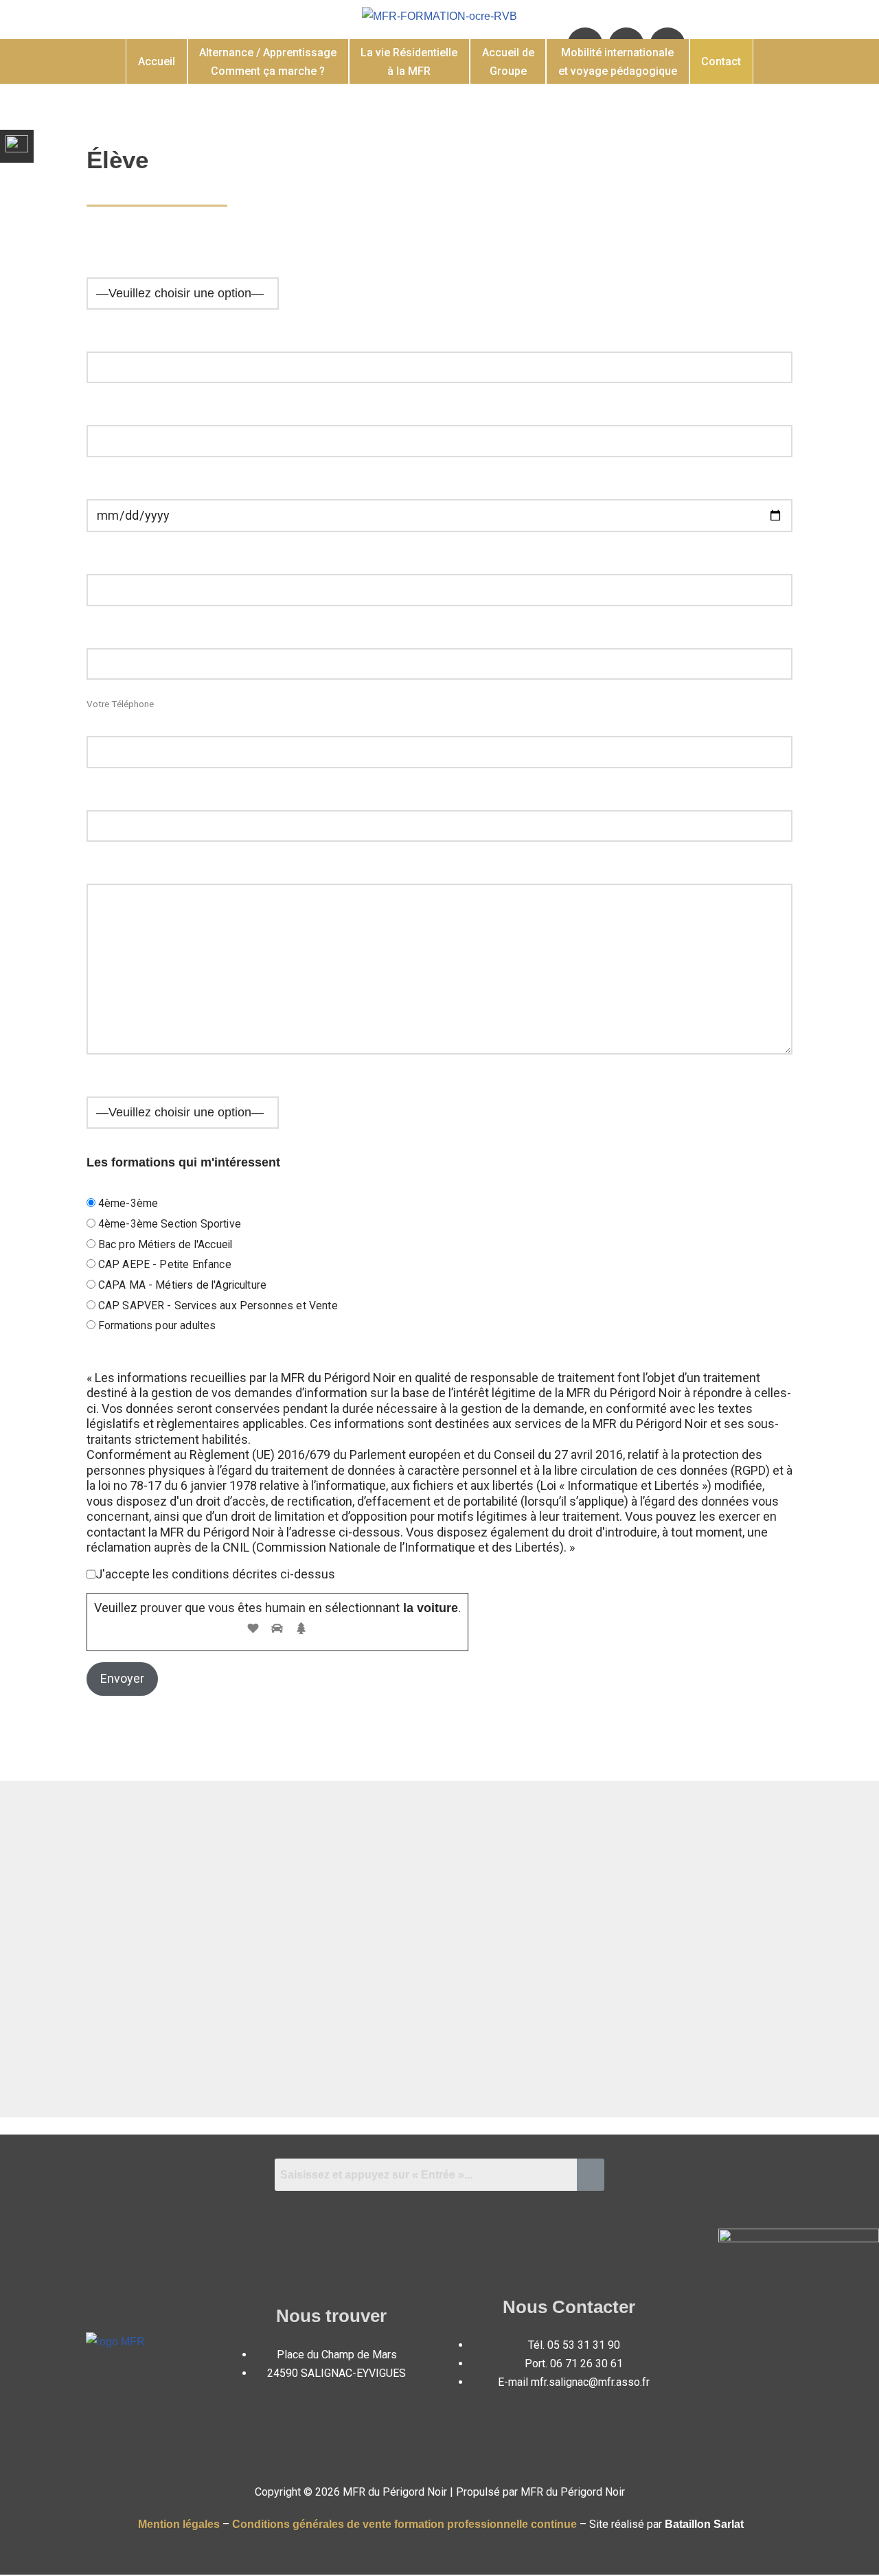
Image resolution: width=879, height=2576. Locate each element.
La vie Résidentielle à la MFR (409, 62)
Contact (721, 61)
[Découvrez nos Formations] (17, 141)
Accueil (157, 61)
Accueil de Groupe (508, 62)
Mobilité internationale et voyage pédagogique (618, 62)
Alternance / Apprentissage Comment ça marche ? (268, 62)
